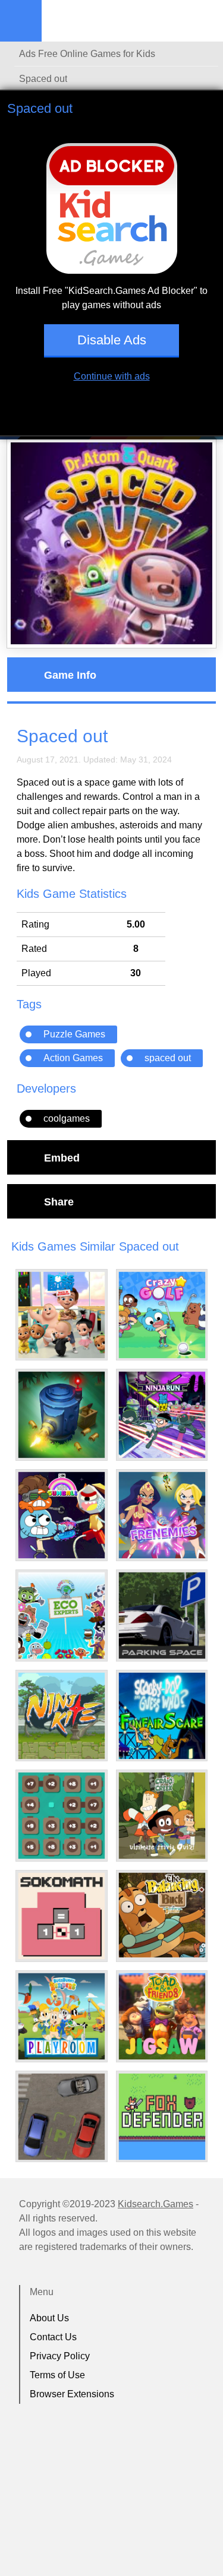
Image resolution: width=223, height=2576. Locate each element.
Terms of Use (57, 2375)
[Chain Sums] (62, 1816)
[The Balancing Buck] (162, 1915)
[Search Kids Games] (203, 21)
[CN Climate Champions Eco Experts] (62, 1615)
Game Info (70, 675)
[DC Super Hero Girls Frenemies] (162, 1515)
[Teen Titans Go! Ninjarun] (162, 1415)
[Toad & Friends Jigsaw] (162, 2016)
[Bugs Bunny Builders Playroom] (62, 2016)
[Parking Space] (162, 1615)
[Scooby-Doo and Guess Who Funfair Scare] (162, 1716)
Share (59, 1201)
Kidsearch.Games (156, 2204)
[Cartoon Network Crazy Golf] (162, 1315)
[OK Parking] (62, 2117)
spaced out (168, 1058)
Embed (62, 1157)
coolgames (67, 1118)
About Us (49, 2318)
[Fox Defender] (162, 2117)
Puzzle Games (74, 1034)
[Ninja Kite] (62, 1716)
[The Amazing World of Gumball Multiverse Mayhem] (62, 1515)
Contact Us (53, 2337)
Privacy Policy (60, 2356)
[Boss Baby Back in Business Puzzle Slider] (62, 1315)
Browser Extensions (72, 2394)
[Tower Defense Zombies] (62, 1415)
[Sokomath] (62, 1916)
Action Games (73, 1058)
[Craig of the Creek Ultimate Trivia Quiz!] (162, 1816)
